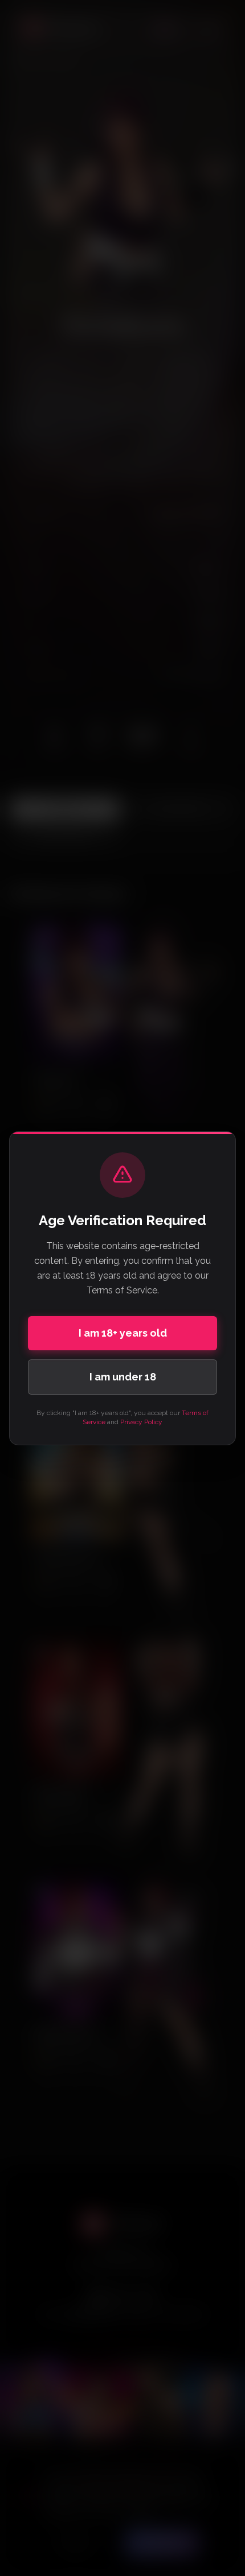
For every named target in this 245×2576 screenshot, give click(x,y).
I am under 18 (123, 1377)
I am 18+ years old (123, 1333)
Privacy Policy (141, 1422)
